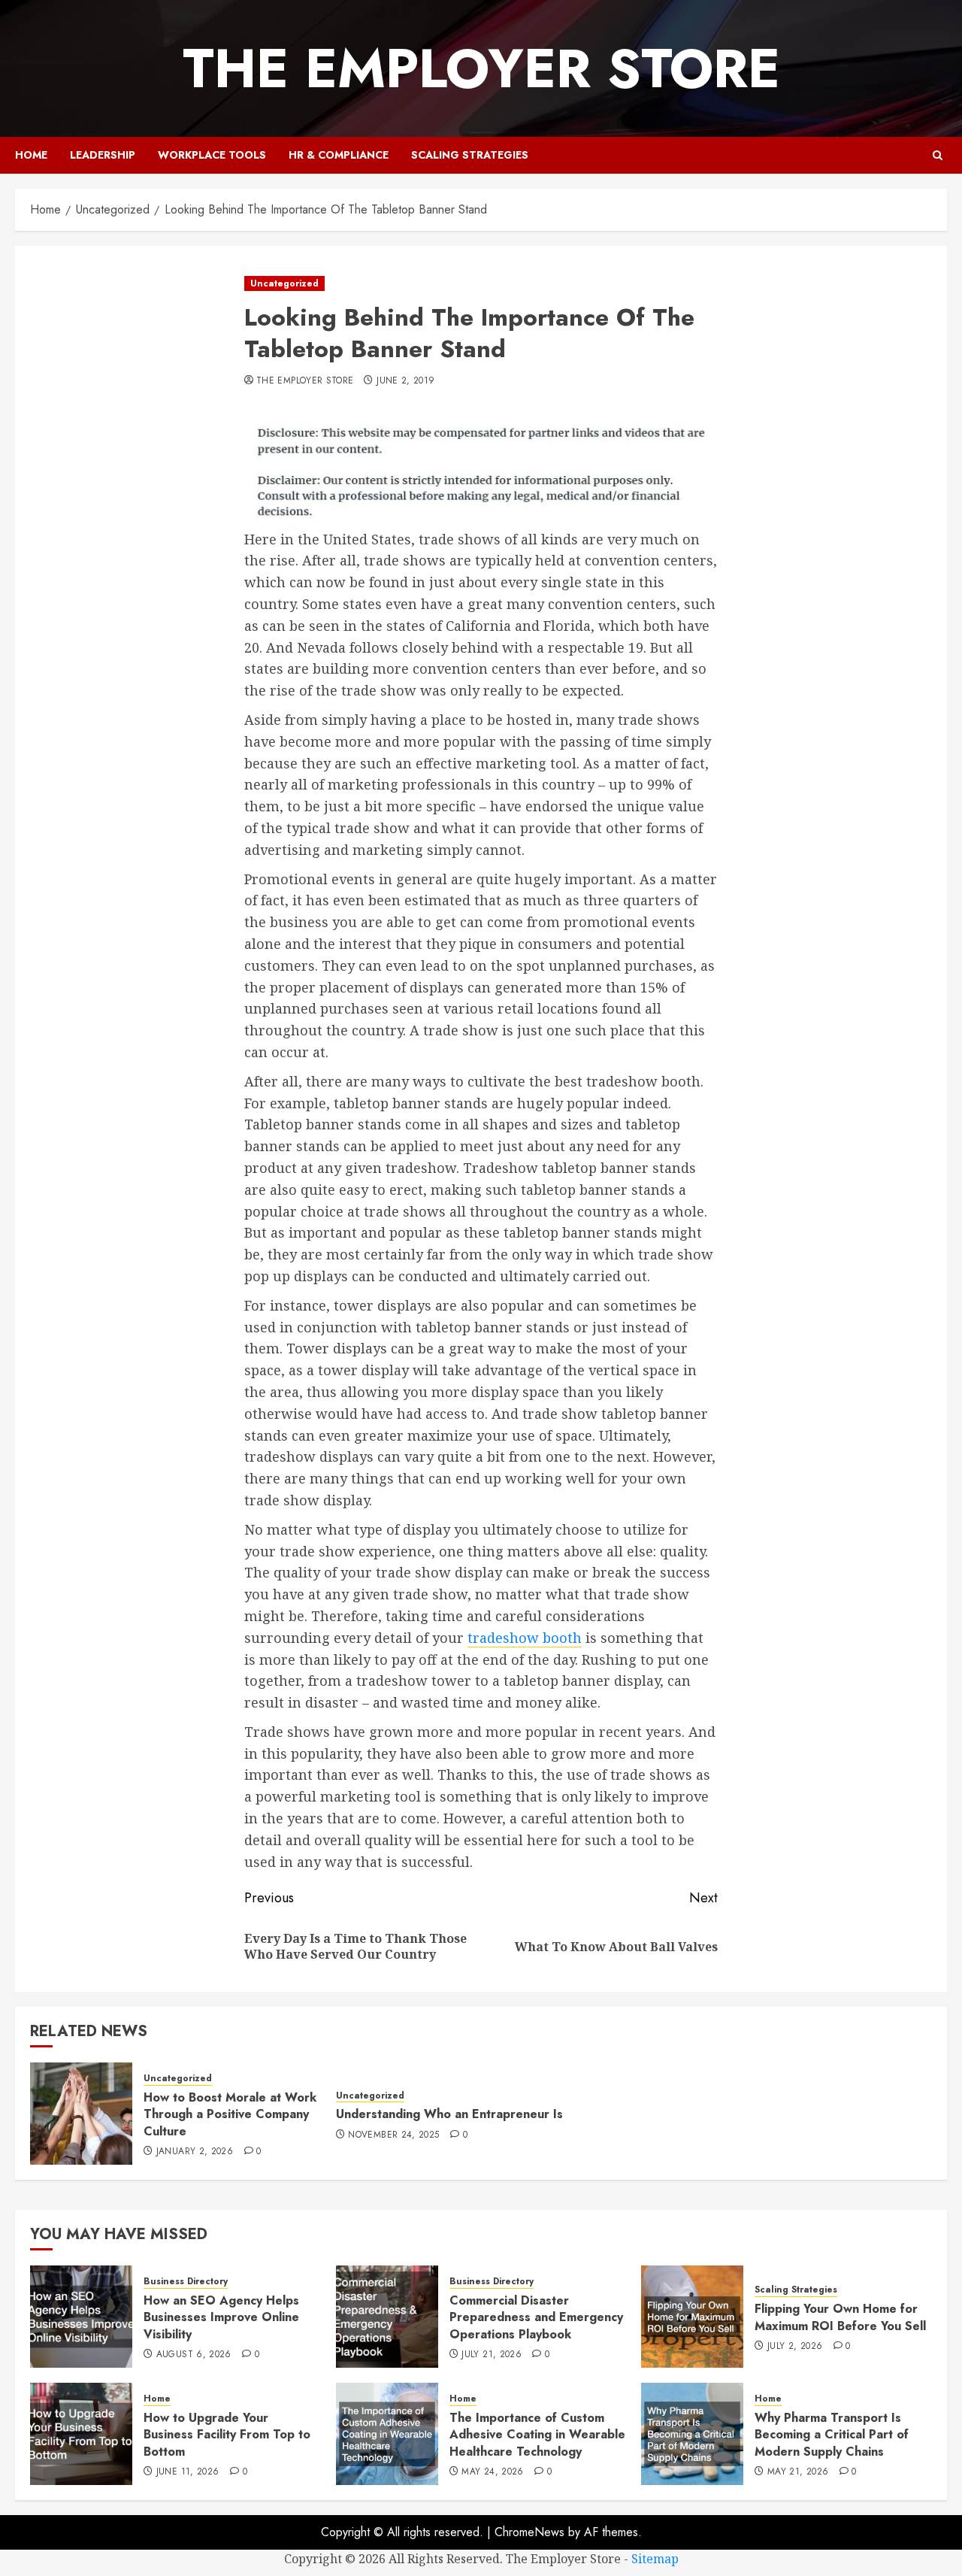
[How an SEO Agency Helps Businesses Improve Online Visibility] (81, 2317)
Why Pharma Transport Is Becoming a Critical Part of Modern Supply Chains (832, 2435)
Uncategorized (284, 283)
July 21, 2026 (492, 2355)
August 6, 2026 (194, 2355)
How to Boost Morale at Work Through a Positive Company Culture (230, 2114)
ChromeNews (529, 2532)
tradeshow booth (525, 1638)
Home (31, 155)
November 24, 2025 (393, 2135)
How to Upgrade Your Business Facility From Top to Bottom (227, 2435)
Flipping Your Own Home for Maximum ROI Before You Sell (840, 2317)
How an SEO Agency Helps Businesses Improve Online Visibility (221, 2317)
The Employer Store (481, 68)
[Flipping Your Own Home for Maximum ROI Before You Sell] (692, 2317)
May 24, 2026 (492, 2472)
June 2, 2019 (405, 381)
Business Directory (186, 2282)
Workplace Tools (212, 155)
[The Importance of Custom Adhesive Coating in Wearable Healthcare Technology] (387, 2434)
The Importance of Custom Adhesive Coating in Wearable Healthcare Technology (537, 2435)
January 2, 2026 (195, 2152)
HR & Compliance (339, 155)
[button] (938, 155)
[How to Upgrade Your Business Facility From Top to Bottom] (81, 2434)
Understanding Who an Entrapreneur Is (449, 2114)
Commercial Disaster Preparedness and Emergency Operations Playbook (536, 2317)
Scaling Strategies (470, 155)
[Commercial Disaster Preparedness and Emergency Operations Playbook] (387, 2317)
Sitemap (655, 2559)
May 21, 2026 (798, 2472)
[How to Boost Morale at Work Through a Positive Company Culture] (81, 2114)
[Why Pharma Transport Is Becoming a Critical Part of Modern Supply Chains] (692, 2434)
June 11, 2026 (188, 2472)
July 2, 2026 (795, 2347)
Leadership (103, 155)
